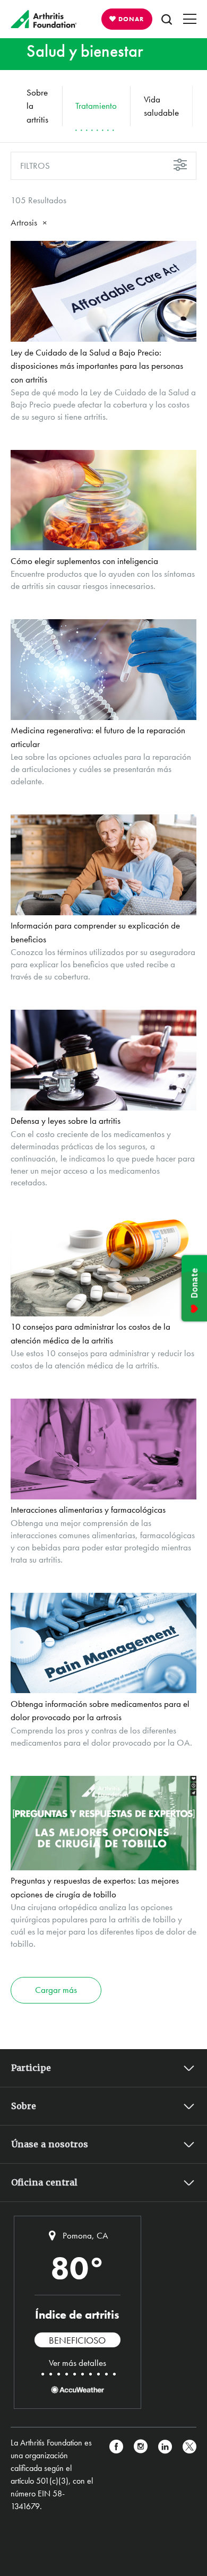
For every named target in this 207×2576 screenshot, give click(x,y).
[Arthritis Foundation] (44, 19)
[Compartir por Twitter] (189, 2475)
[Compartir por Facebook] (116, 2475)
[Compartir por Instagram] (141, 2475)
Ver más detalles (77, 2363)
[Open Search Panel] (167, 19)
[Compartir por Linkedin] (165, 2475)
